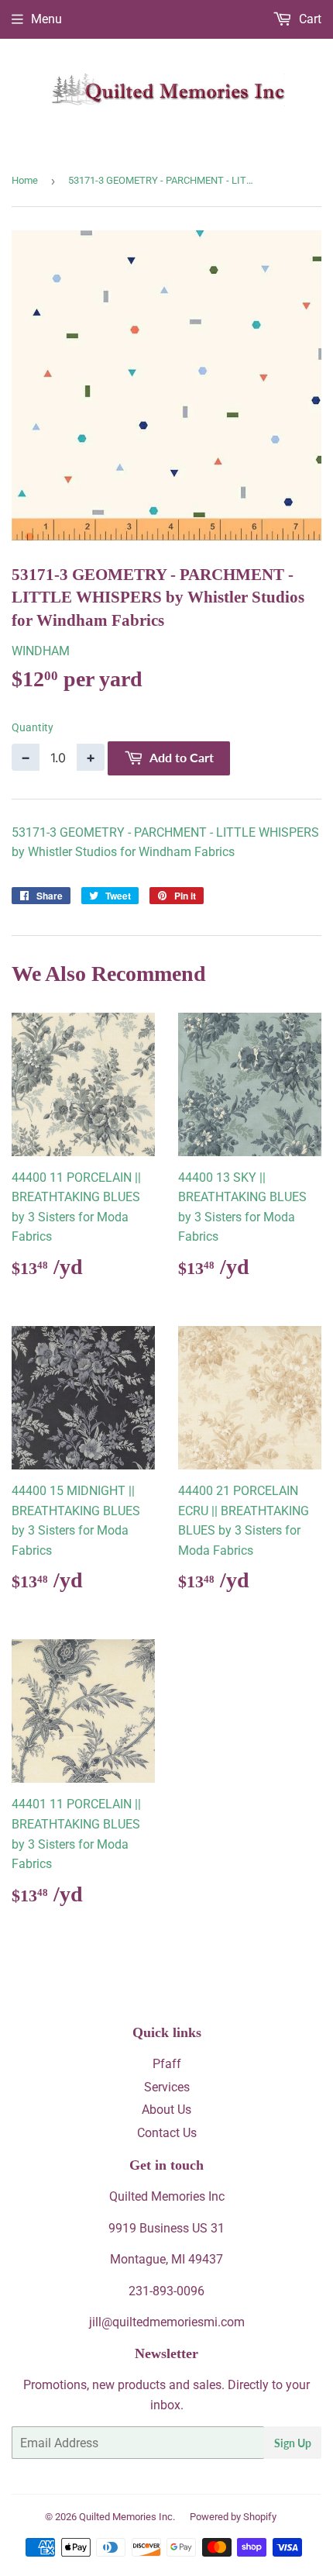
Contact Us (167, 2133)
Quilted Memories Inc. (127, 2517)
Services (167, 2087)
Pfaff (167, 2064)
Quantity (33, 727)
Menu (46, 19)
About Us (166, 2110)
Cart (309, 19)
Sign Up (293, 2443)
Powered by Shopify (233, 2517)
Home (25, 180)
